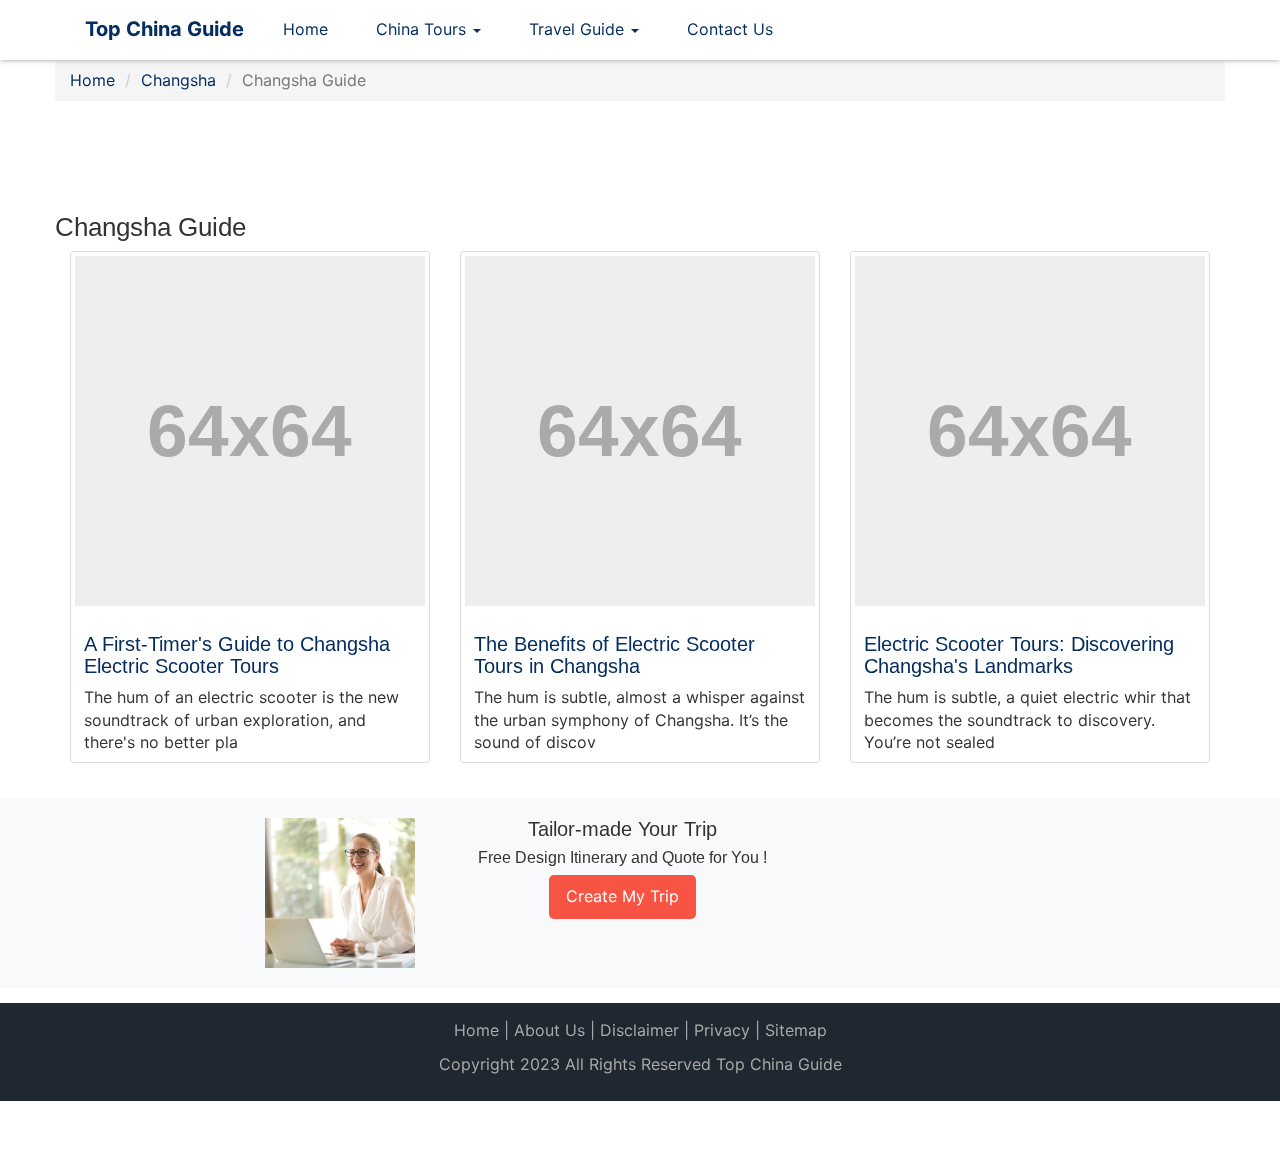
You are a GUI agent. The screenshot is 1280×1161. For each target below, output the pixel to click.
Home (305, 29)
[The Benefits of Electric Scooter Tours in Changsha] (640, 431)
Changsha (178, 80)
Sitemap (796, 1030)
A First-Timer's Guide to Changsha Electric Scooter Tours (237, 655)
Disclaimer (639, 1030)
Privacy (722, 1030)
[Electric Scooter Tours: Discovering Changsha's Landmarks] (1030, 431)
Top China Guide (164, 29)
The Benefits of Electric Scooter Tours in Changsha (614, 655)
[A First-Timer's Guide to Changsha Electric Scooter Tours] (250, 431)
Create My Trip (622, 896)
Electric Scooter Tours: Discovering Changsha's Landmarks (1019, 655)
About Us (549, 1030)
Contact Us (730, 29)
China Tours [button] (423, 29)
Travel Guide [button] (579, 29)
